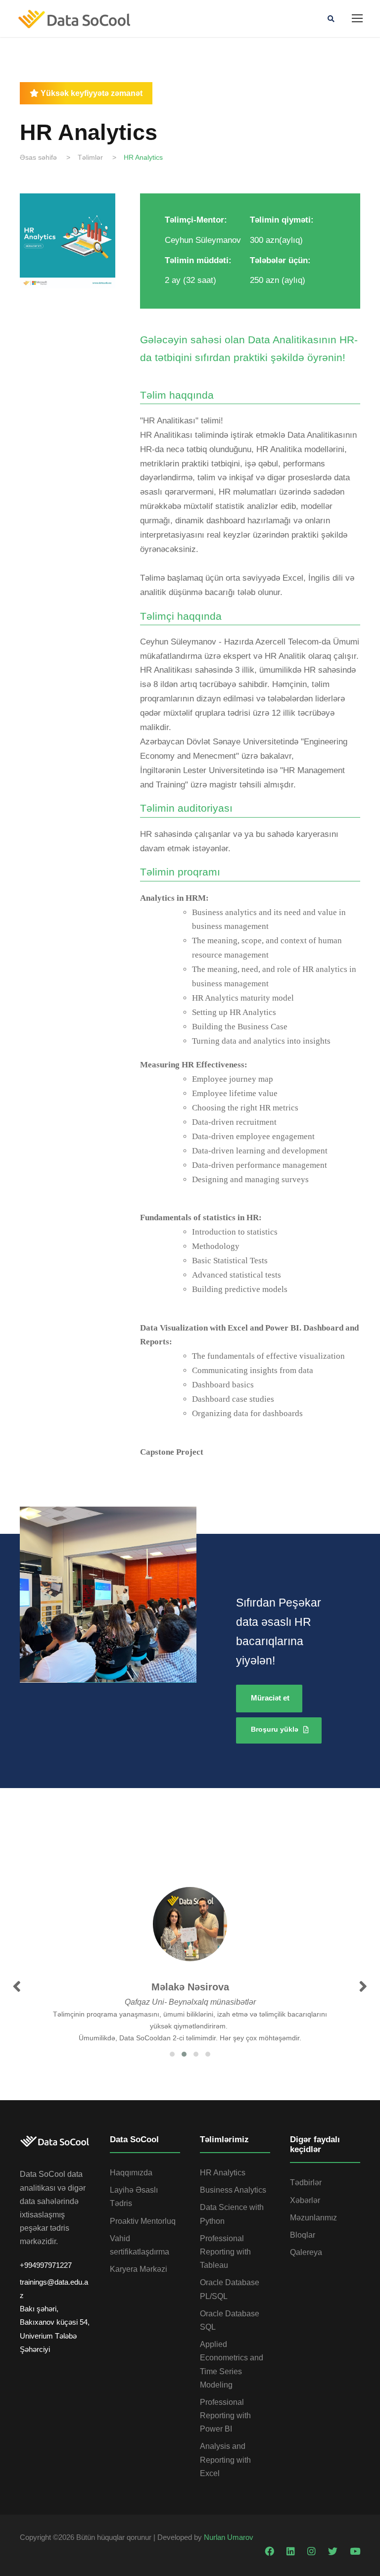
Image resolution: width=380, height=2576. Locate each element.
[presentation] (17, 1987)
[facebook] (271, 2552)
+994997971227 (46, 2265)
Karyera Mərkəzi (139, 2269)
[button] (172, 2054)
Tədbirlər (306, 2183)
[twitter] (334, 2552)
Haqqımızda (131, 2173)
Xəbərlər (305, 2200)
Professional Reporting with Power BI (225, 2415)
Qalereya (306, 2252)
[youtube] (355, 2552)
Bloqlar (303, 2235)
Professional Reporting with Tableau (225, 2252)
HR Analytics (223, 2173)
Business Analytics (233, 2190)
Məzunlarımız (313, 2218)
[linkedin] (292, 2552)
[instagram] (313, 2552)
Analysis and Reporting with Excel (225, 2460)
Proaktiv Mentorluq (143, 2221)
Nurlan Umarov (229, 2537)
